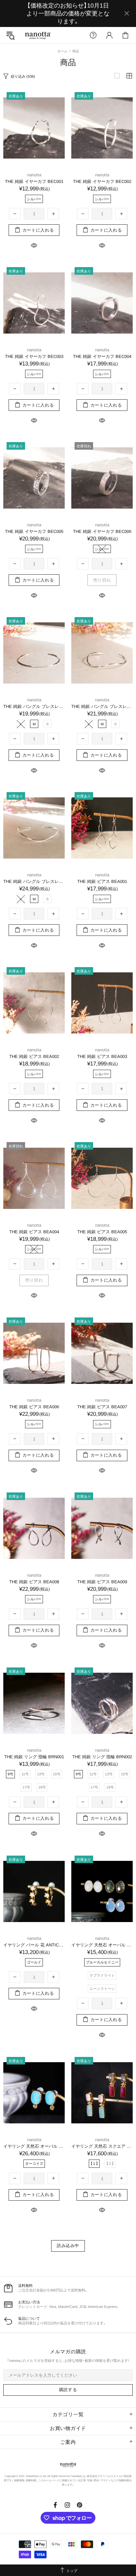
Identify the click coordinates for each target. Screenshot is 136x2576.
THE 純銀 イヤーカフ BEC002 (102, 181)
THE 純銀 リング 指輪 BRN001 (34, 1757)
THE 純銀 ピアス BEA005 (102, 1232)
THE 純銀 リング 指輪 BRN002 (102, 1757)
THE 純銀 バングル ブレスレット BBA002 (102, 706)
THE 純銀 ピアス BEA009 (102, 1582)
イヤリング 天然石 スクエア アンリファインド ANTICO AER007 (102, 2146)
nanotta (38, 35)
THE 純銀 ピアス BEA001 (102, 881)
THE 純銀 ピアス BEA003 (102, 1056)
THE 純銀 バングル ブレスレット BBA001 (34, 706)
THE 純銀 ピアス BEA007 (102, 1407)
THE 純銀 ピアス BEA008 (34, 1582)
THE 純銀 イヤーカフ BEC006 (102, 531)
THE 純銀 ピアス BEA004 (34, 1232)
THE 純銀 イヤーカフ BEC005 (34, 531)
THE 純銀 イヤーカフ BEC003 (34, 356)
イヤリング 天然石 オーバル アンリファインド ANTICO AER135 (34, 2146)
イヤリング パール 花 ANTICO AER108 (34, 1945)
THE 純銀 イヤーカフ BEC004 (102, 356)
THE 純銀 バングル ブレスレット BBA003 (34, 881)
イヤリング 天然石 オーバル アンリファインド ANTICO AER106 (102, 1945)
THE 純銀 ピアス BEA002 (34, 1056)
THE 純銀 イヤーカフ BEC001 (34, 181)
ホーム (62, 51)
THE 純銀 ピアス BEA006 (34, 1407)
